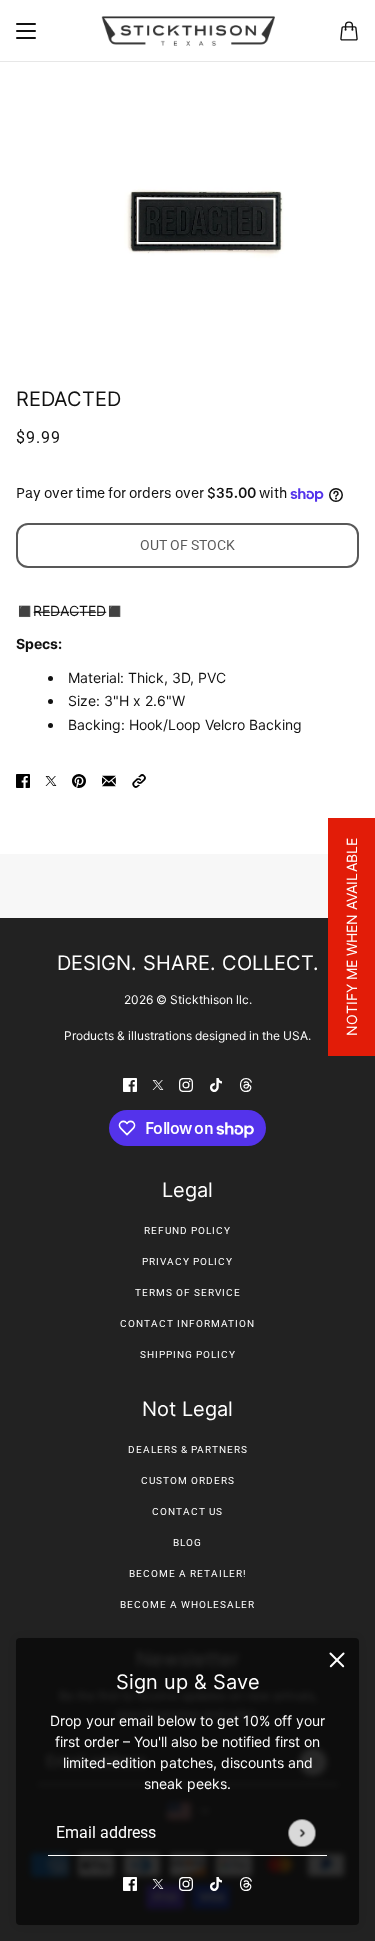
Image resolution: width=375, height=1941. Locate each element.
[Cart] (349, 31)
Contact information (187, 1323)
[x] (158, 1882)
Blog (187, 1542)
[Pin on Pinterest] (79, 779)
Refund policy (187, 1230)
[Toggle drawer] (26, 31)
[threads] (246, 1882)
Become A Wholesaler (187, 1604)
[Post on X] (51, 779)
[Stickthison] (188, 31)
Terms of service (188, 1292)
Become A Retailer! (188, 1573)
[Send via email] (109, 779)
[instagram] (186, 1882)
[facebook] (130, 1882)
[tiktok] (216, 1882)
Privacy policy (187, 1261)
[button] (139, 779)
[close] (337, 1660)
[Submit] (301, 1832)
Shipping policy (188, 1354)
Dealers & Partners (188, 1449)
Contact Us (187, 1511)
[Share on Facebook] (23, 779)
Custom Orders (188, 1480)
